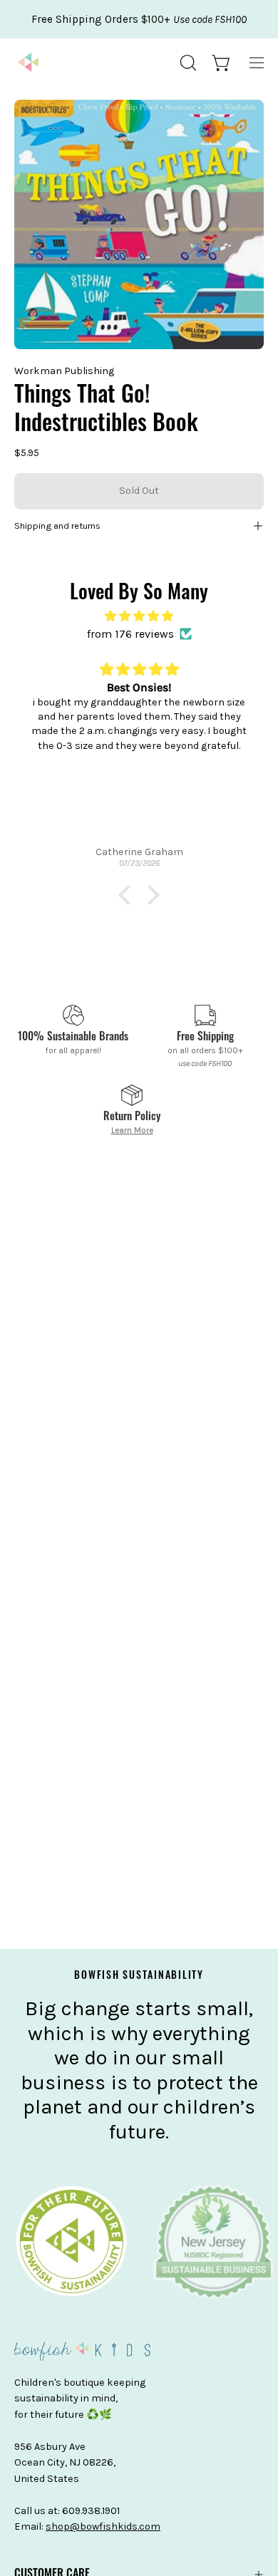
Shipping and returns (57, 526)
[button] (187, 63)
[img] (139, 616)
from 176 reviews (130, 634)
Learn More (132, 1130)
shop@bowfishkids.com (103, 2526)
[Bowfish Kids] (29, 63)
